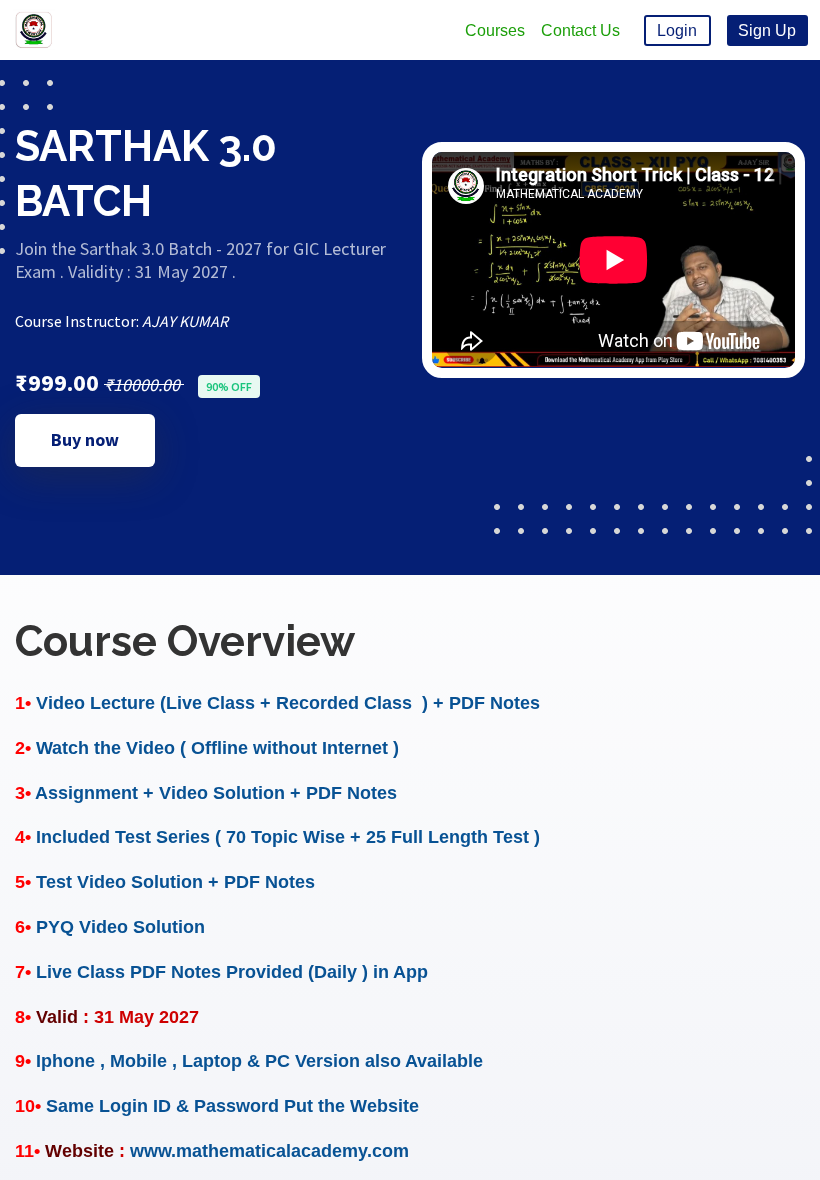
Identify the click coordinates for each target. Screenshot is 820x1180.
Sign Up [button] (767, 30)
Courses (495, 30)
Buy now (85, 439)
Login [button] (677, 30)
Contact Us (580, 30)
